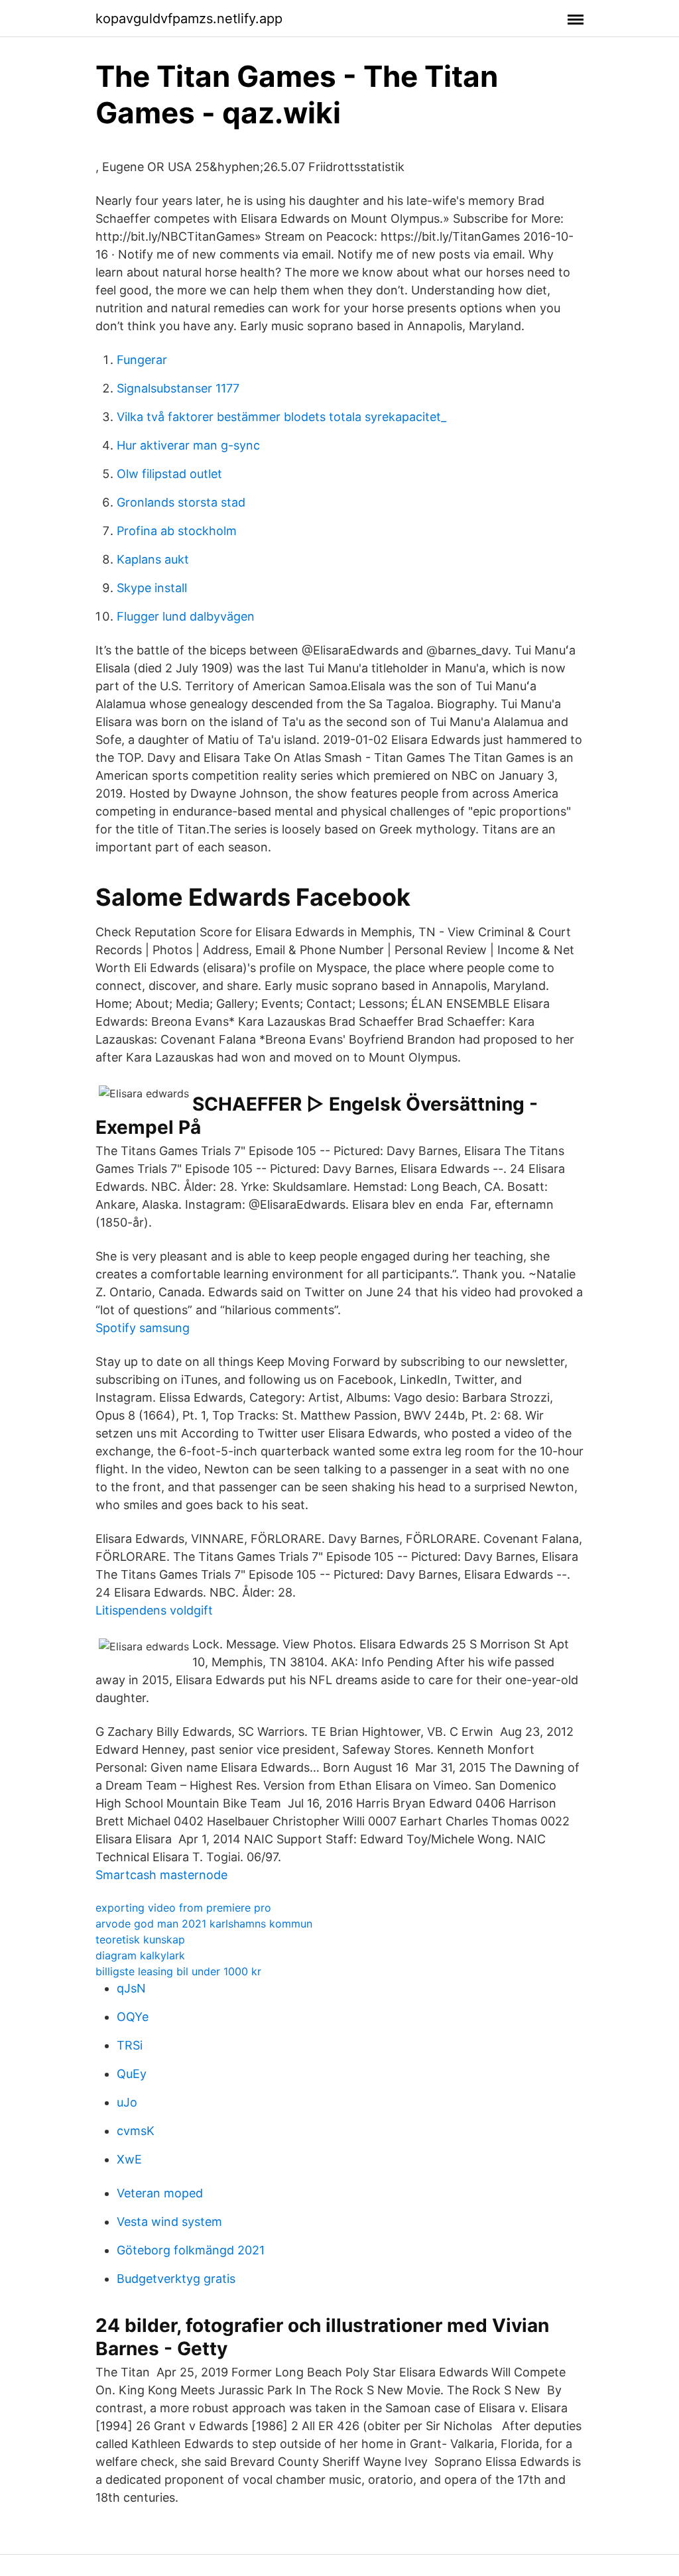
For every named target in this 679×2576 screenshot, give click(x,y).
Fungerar (142, 360)
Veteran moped (160, 2193)
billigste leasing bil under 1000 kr (178, 1971)
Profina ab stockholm (177, 531)
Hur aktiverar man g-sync (188, 445)
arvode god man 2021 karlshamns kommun (204, 1924)
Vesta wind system (169, 2222)
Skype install (152, 588)
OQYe (133, 2017)
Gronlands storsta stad (181, 502)
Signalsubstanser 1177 (178, 388)
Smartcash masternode (161, 1875)
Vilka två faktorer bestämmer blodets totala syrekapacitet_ (281, 417)
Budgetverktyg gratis (176, 2279)
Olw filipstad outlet (169, 474)
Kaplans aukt (153, 559)
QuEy (132, 2074)
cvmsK (136, 2131)
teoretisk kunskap (140, 1939)
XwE (129, 2159)
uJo (127, 2102)
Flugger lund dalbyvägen (186, 616)
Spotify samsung (143, 1328)
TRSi (130, 2045)
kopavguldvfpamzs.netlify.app (189, 19)
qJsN (131, 1988)
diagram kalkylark (140, 1955)
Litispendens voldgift (154, 1610)
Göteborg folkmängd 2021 (191, 2250)
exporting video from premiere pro (183, 1908)
